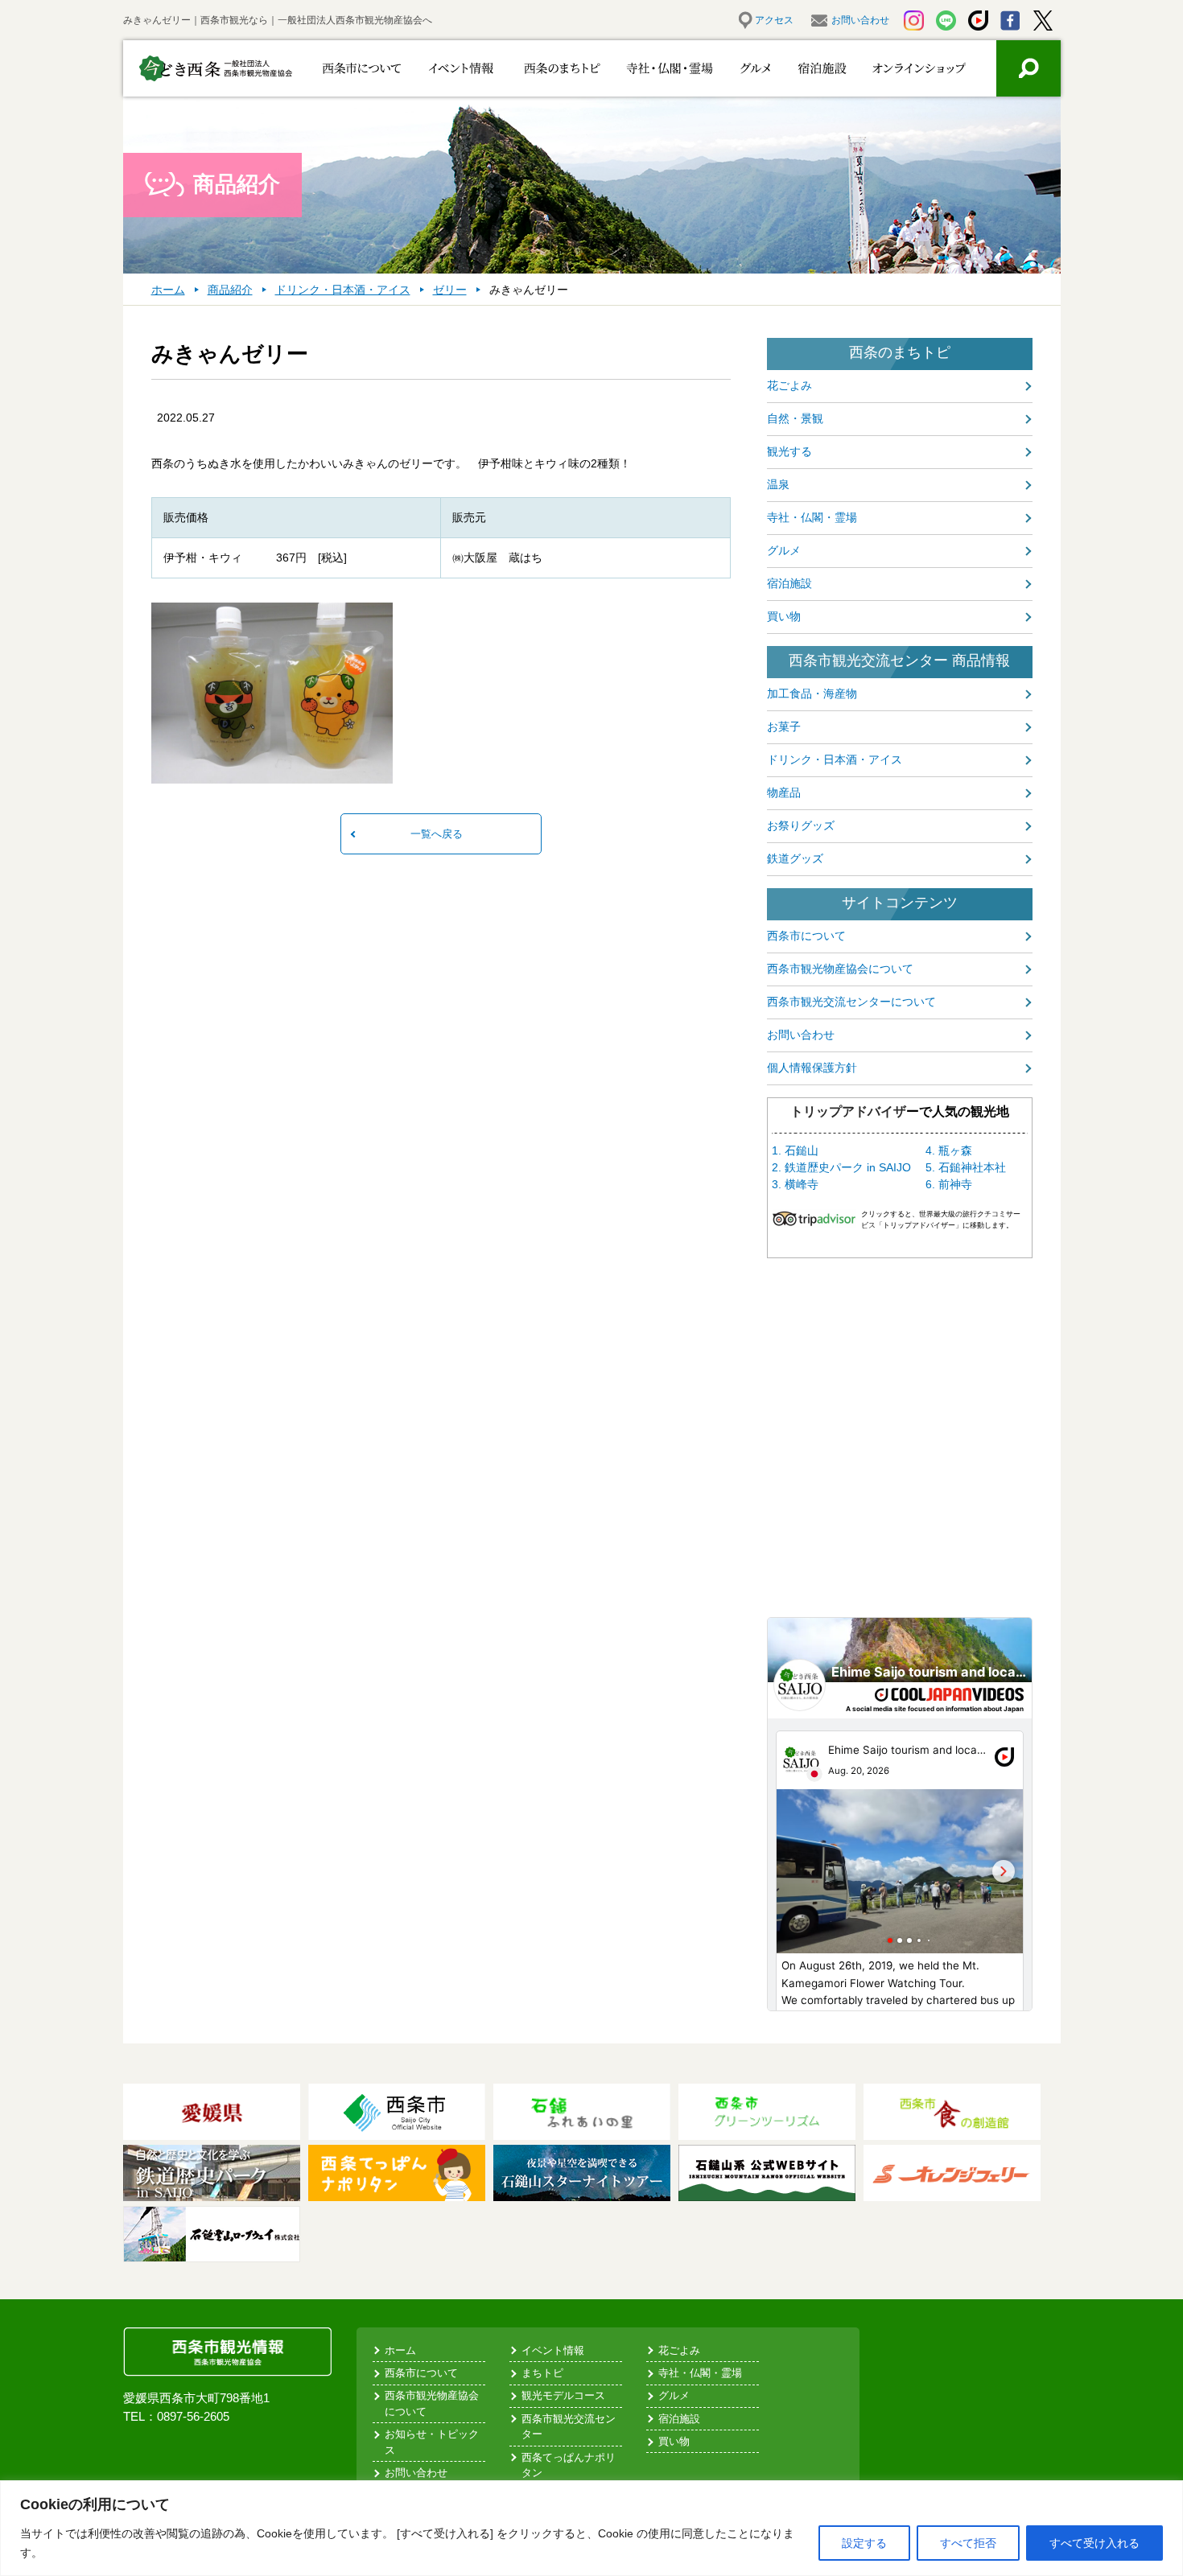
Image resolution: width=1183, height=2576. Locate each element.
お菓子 (784, 726)
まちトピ (542, 2373)
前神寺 (955, 1184)
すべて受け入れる (1094, 2543)
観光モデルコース (563, 2395)
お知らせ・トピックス (432, 2442)
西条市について (359, 68)
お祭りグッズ (801, 825)
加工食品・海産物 (812, 693)
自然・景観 (795, 418)
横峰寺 (802, 1184)
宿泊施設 (813, 68)
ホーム (400, 2350)
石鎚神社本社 (972, 1167)
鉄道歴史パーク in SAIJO (848, 1167)
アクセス (774, 20)
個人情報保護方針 (812, 1068)
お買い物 (909, 68)
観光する (789, 451)
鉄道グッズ (795, 858)
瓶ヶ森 (955, 1150)
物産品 (784, 792)
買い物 (784, 616)
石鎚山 (802, 1150)
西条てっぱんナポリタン (569, 2465)
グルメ (737, 68)
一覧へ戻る (437, 834)
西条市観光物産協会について (840, 969)
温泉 (778, 484)
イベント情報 (451, 68)
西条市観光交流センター (569, 2427)
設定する (864, 2543)
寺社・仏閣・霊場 (644, 68)
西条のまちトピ (544, 68)
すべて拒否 (968, 2543)
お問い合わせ (860, 20)
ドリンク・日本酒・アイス (835, 759)
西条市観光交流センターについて (851, 1002)
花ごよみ (789, 385)
